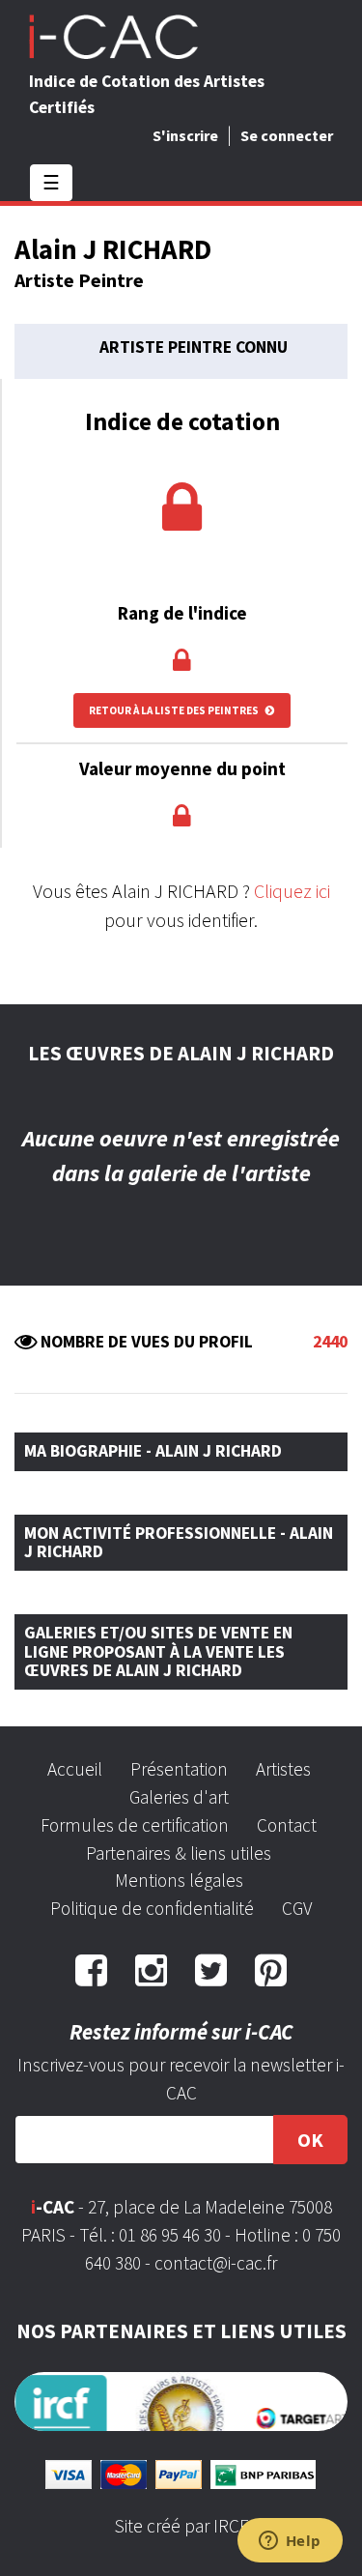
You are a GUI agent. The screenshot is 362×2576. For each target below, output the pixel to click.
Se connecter (287, 135)
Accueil (75, 1769)
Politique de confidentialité (152, 1908)
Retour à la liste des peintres (175, 710)
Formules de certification (135, 1825)
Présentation (179, 1769)
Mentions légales (179, 1880)
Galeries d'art (179, 1797)
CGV (297, 1908)
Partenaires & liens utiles (179, 1853)
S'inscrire (185, 135)
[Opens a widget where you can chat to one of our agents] (290, 2542)
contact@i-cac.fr (216, 2263)
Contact (287, 1825)
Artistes (283, 1769)
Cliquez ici (292, 891)
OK (310, 2140)
